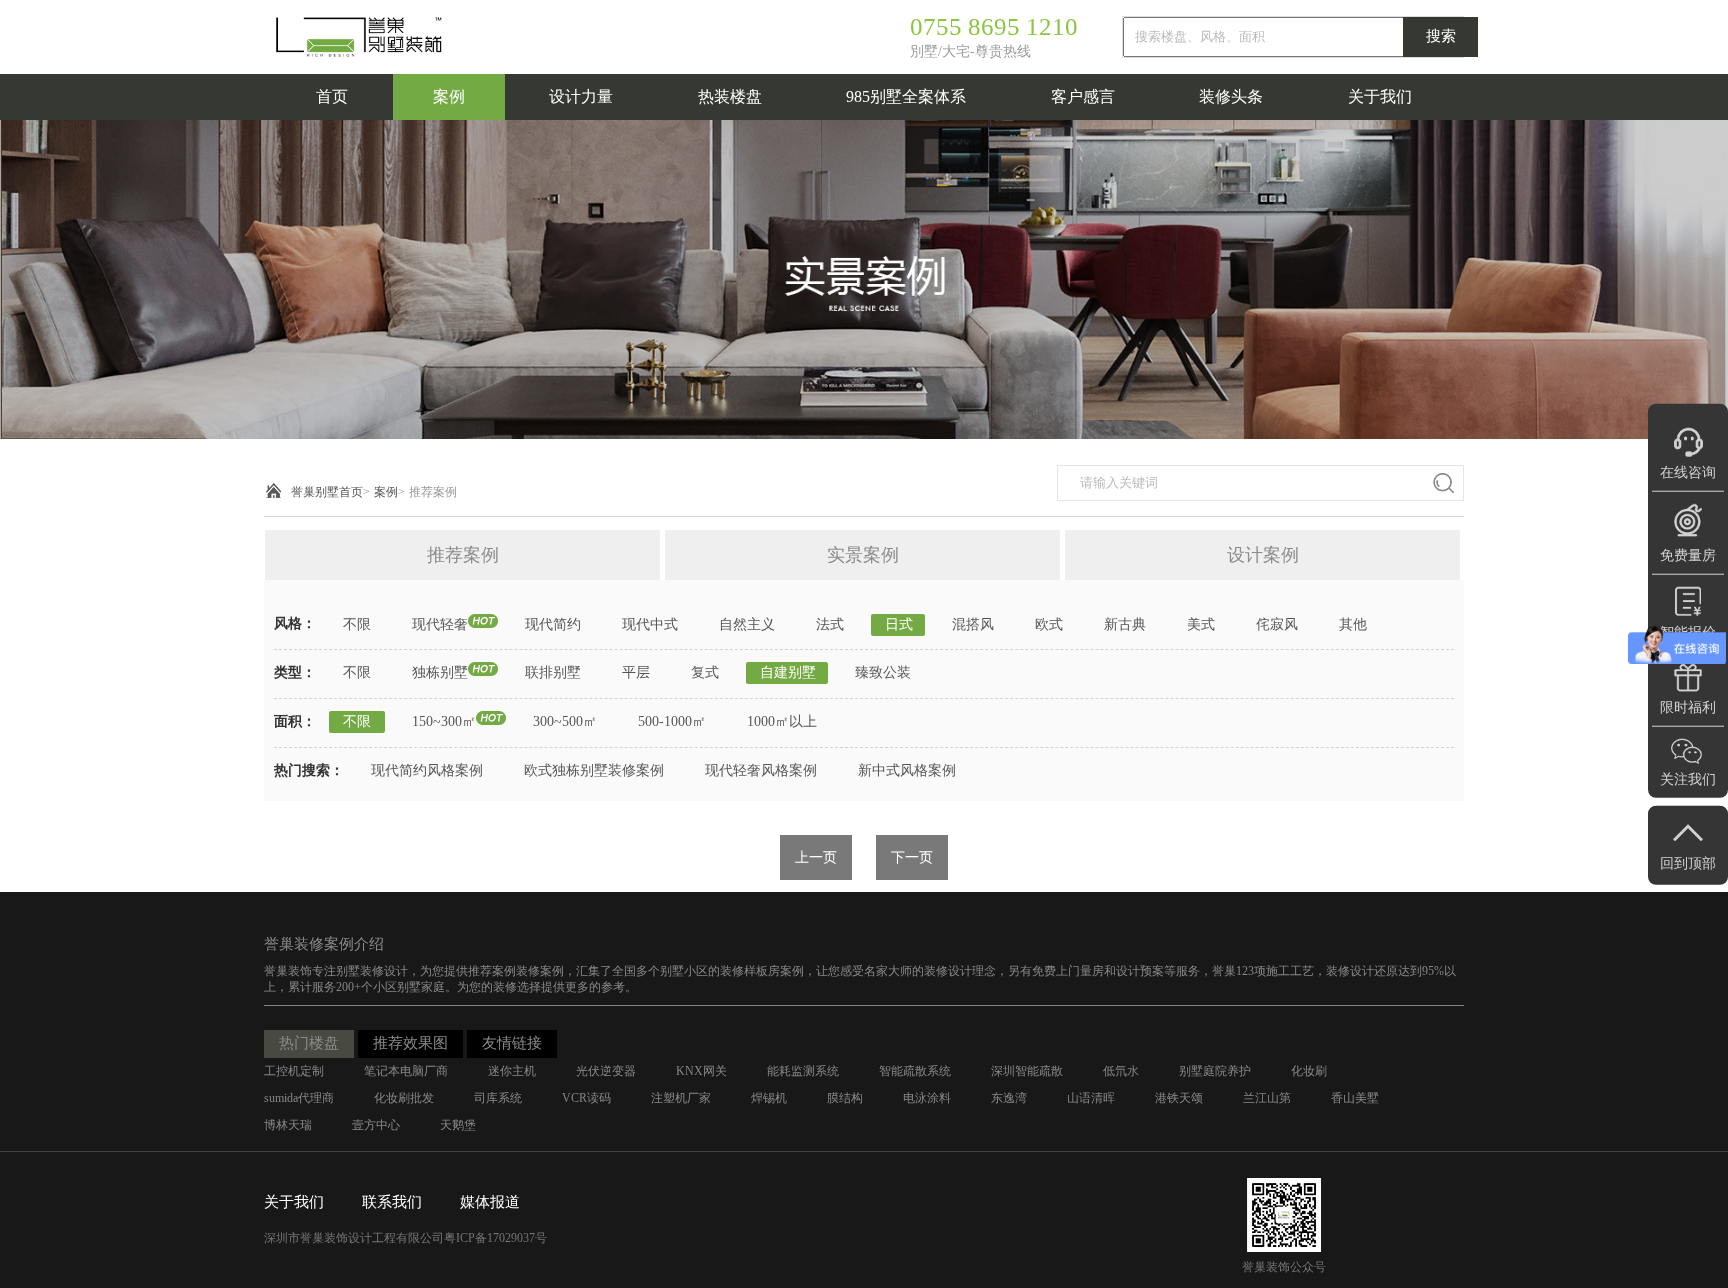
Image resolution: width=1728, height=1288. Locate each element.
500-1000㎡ (672, 721)
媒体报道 (490, 1202)
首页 (332, 96)
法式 (830, 624)
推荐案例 (433, 492)
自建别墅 (788, 672)
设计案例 (1263, 555)
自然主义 (747, 624)
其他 (1353, 624)
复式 (705, 672)
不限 (357, 624)
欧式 (1049, 624)
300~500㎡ (565, 721)
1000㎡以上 (782, 721)
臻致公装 (883, 672)
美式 (1201, 624)
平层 (636, 672)
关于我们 (1380, 96)
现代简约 (553, 624)
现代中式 (650, 624)
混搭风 (973, 624)
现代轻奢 (440, 624)
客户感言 (1083, 96)
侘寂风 (1277, 624)
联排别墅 (553, 672)
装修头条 (1231, 96)
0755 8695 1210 (994, 26)
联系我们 (392, 1202)
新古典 (1125, 624)
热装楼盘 (730, 96)
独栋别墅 (440, 672)
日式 (899, 624)
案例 (449, 96)
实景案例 (863, 555)
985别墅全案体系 (906, 96)
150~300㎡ (444, 721)
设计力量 (581, 96)
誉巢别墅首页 (327, 492)
